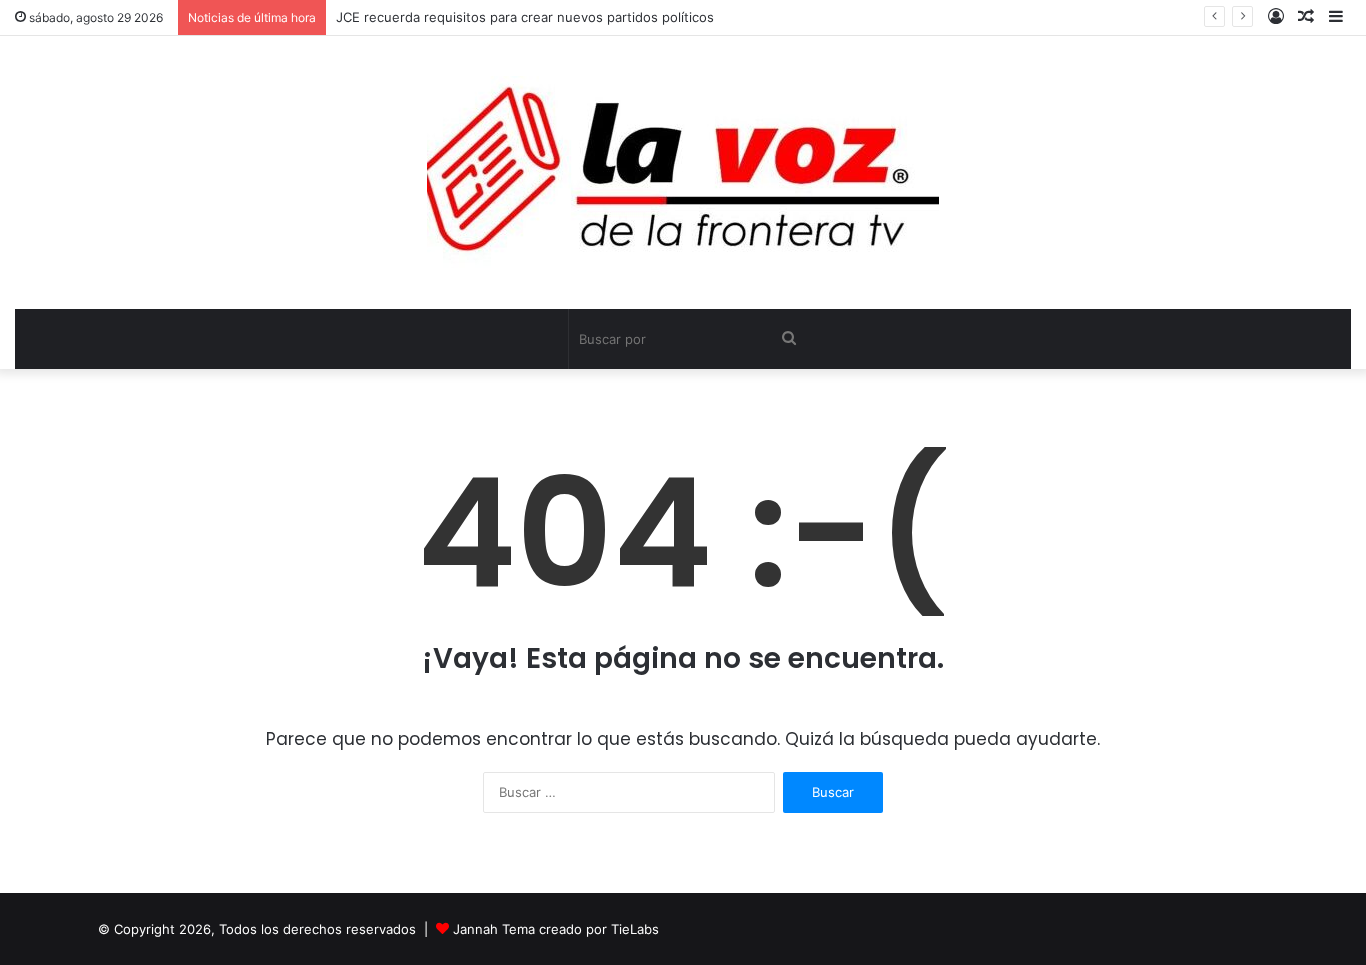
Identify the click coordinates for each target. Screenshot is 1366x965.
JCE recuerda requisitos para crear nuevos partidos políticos (525, 17)
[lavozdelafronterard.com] (683, 172)
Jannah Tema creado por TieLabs (556, 929)
